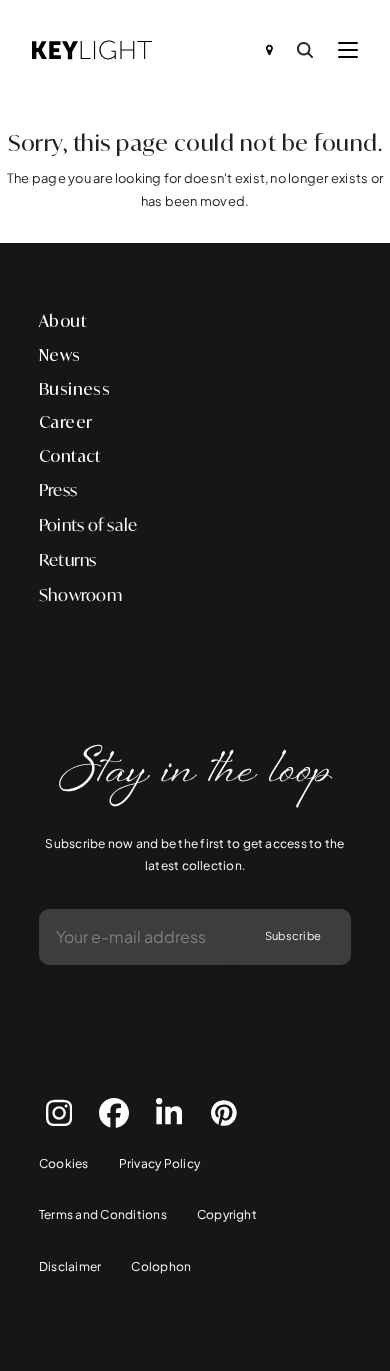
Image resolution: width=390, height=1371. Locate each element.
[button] (348, 50)
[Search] (305, 50)
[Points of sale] (269, 50)
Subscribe (293, 935)
